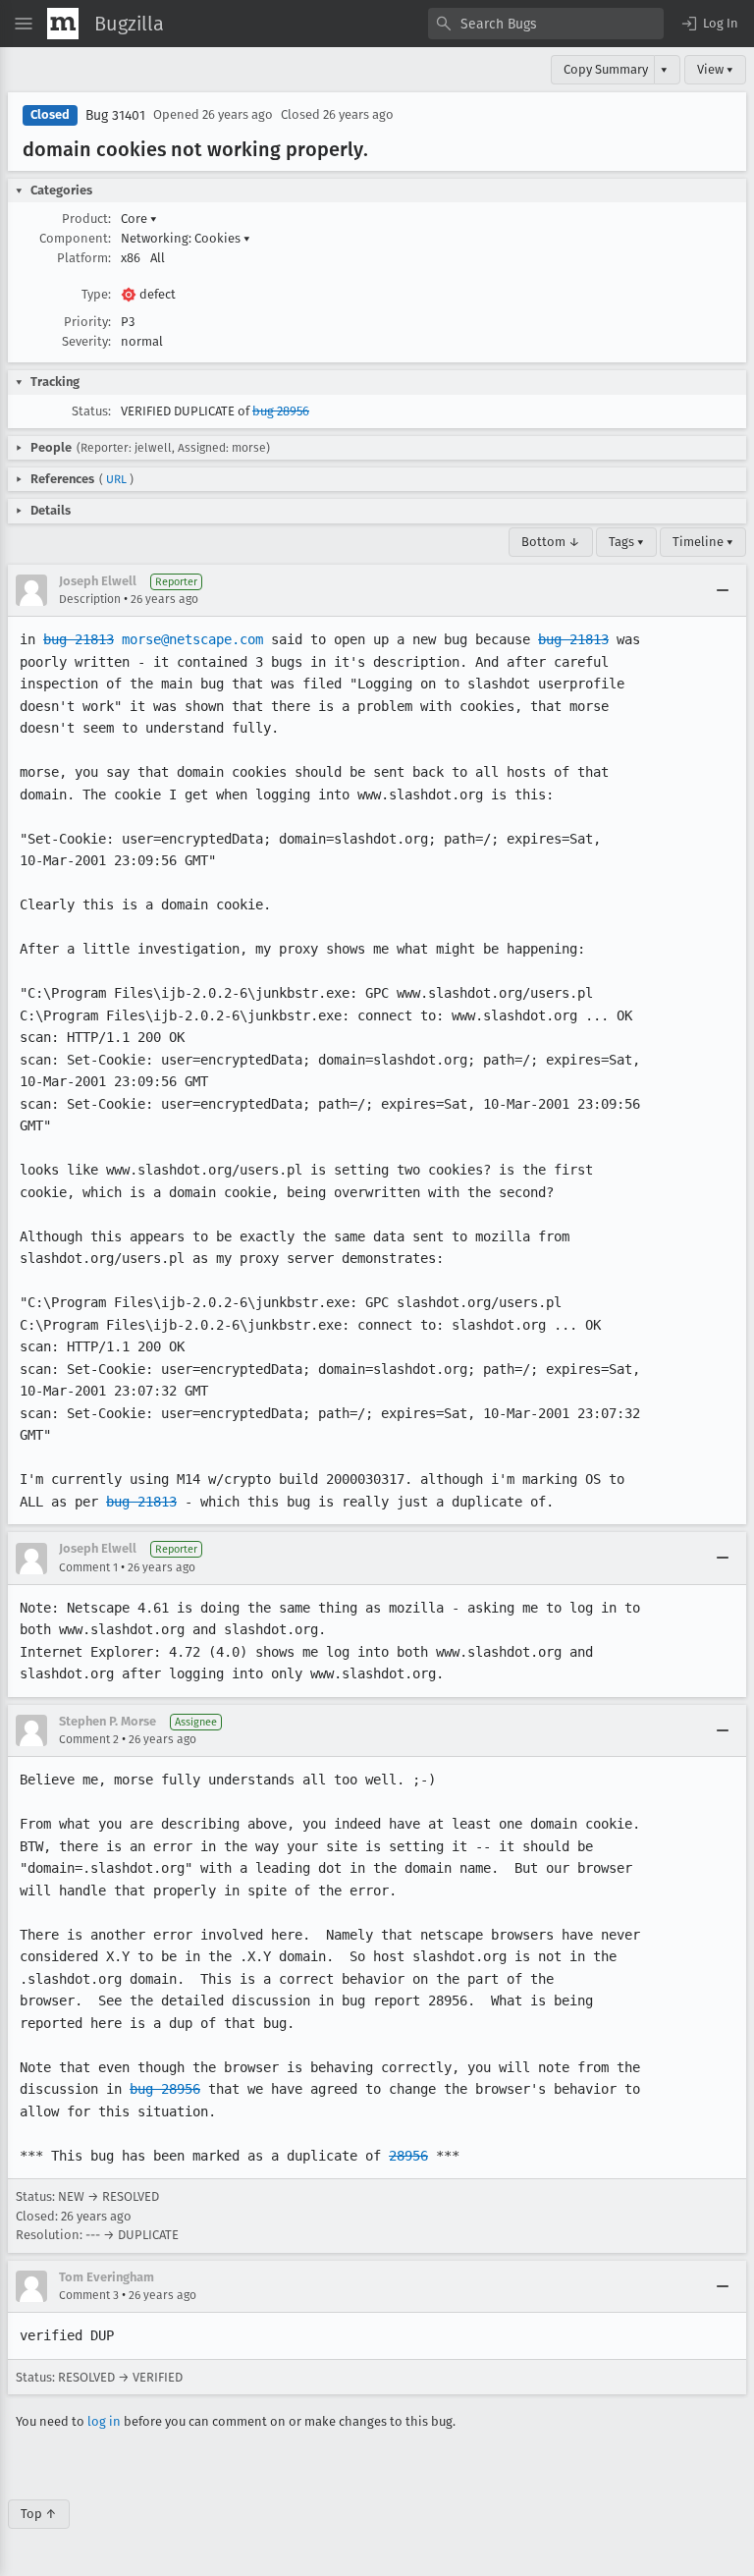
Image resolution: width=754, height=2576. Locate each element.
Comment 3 (89, 2295)
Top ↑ (39, 2514)
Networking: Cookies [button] (186, 238)
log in (104, 2421)
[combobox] (546, 24)
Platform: (84, 258)
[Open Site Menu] (24, 24)
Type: (96, 294)
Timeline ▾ (703, 542)
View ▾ (715, 69)
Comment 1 (88, 1567)
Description (90, 599)
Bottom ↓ (551, 542)
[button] (709, 24)
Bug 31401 (115, 115)
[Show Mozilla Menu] (63, 24)
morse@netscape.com (192, 639)
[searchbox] (546, 24)
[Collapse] (723, 590)
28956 (408, 2156)
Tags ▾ (626, 542)
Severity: (86, 341)
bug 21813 (79, 639)
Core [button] (139, 219)
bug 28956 (281, 411)
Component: (75, 238)
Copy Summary (606, 69)
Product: (86, 219)
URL (116, 479)
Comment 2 (89, 1739)
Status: (91, 411)
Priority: (87, 322)
